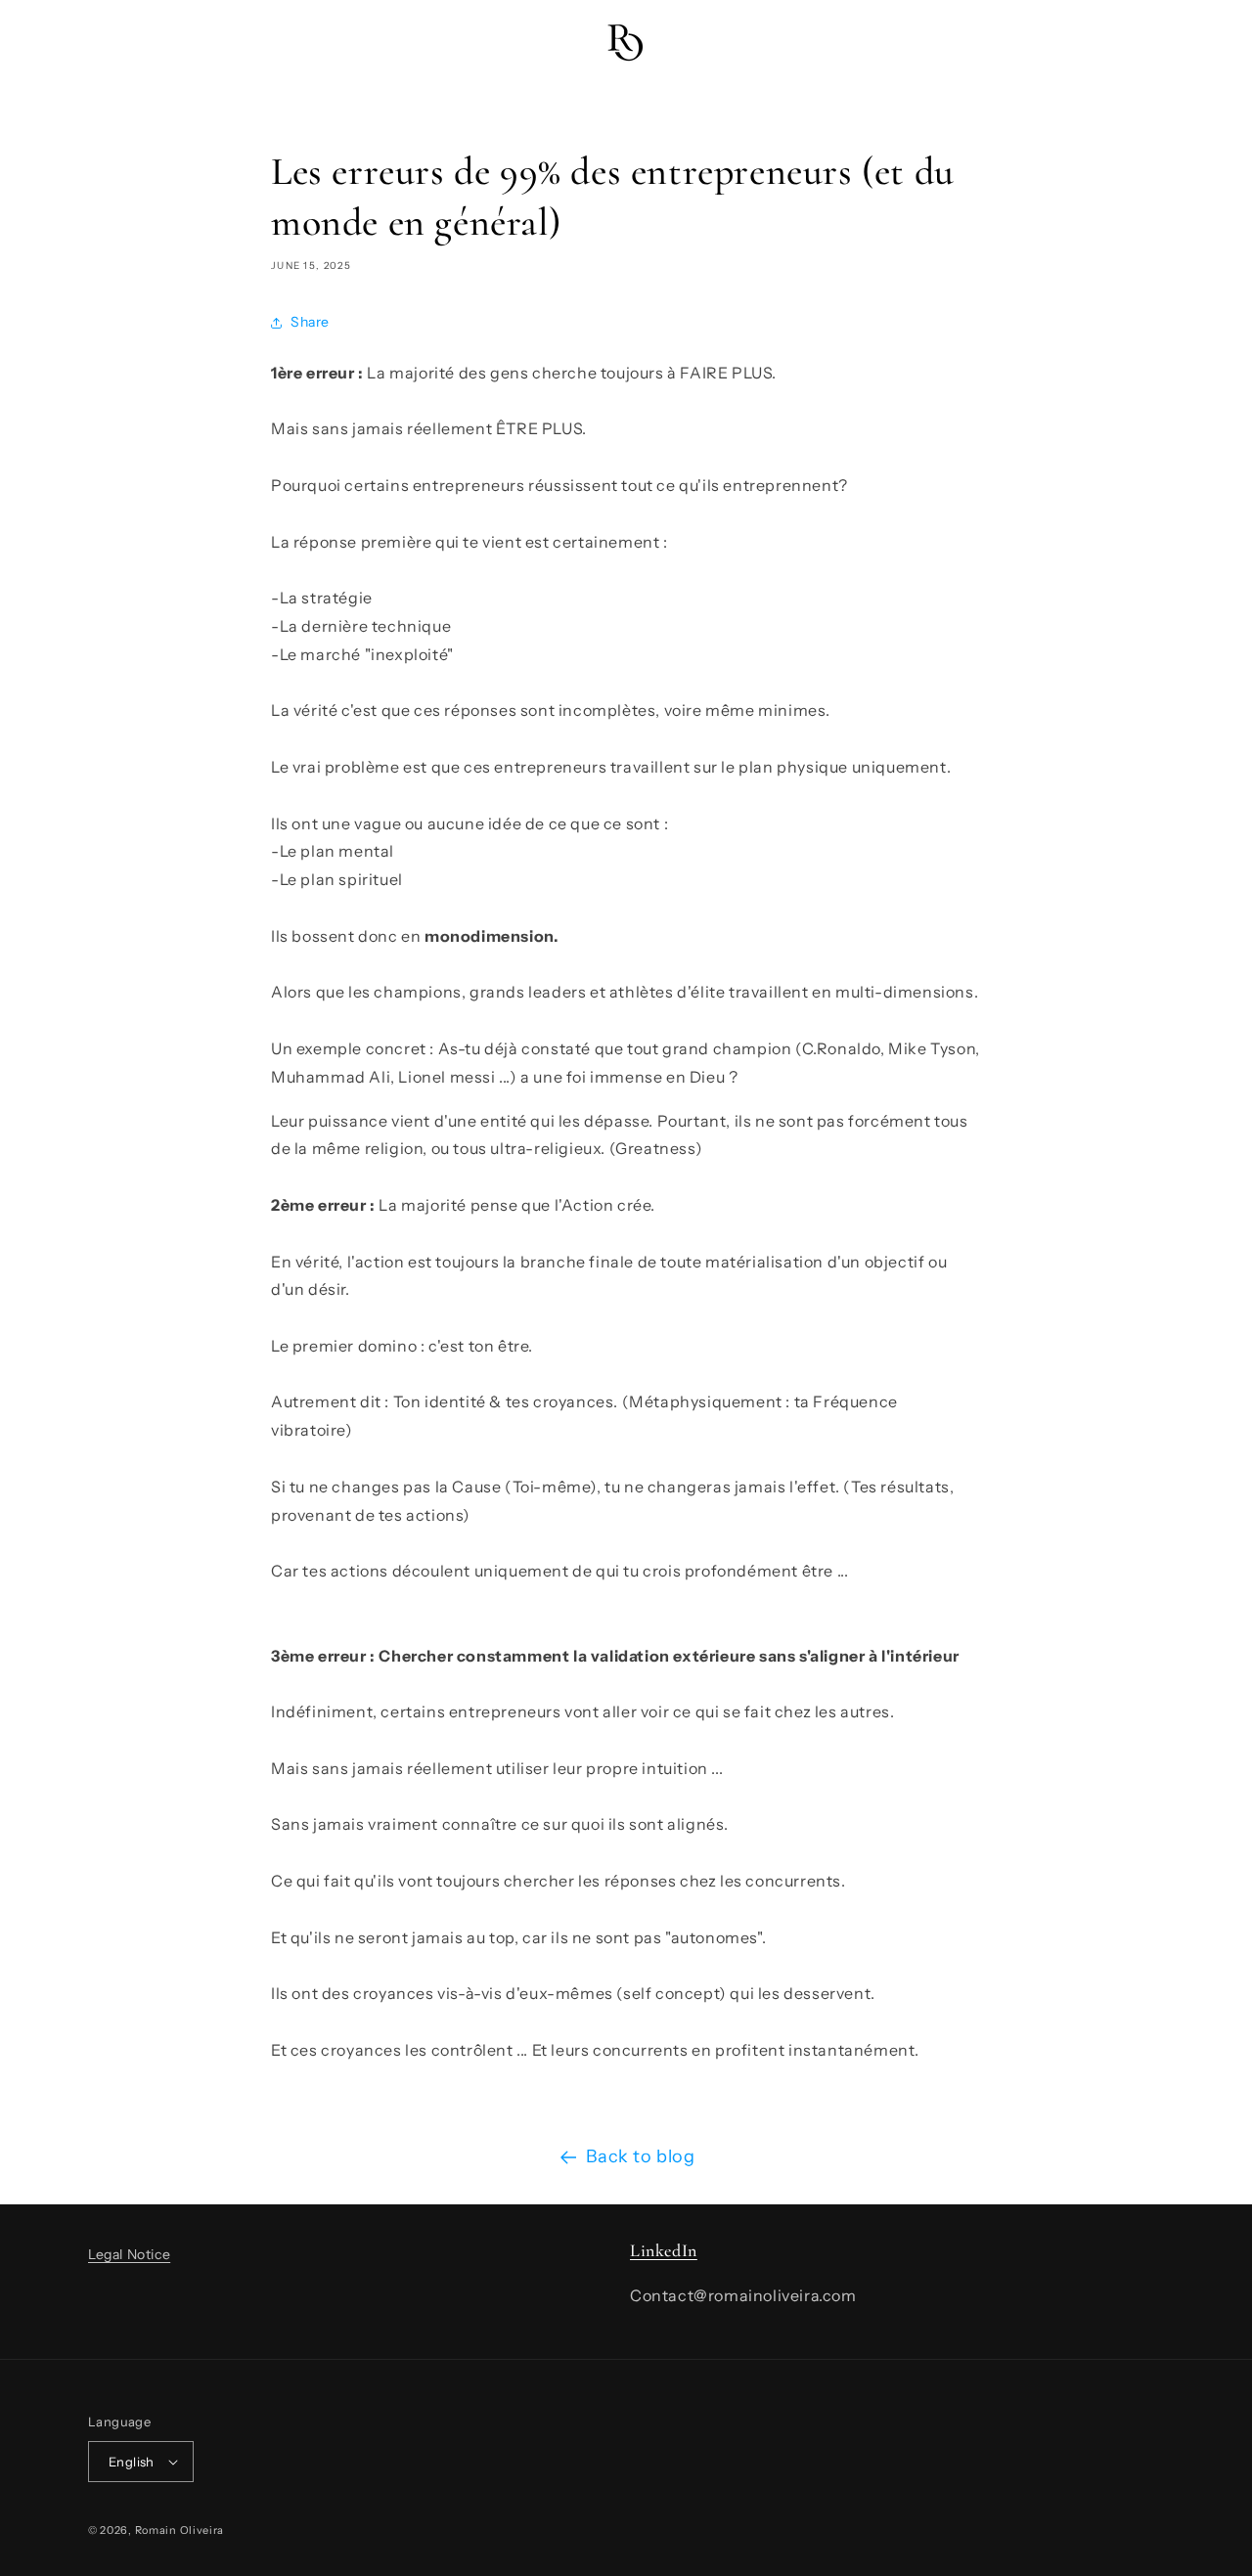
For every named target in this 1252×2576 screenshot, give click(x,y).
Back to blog (640, 2156)
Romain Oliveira (180, 2530)
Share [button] (310, 322)
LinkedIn (664, 2250)
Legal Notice (129, 2254)
